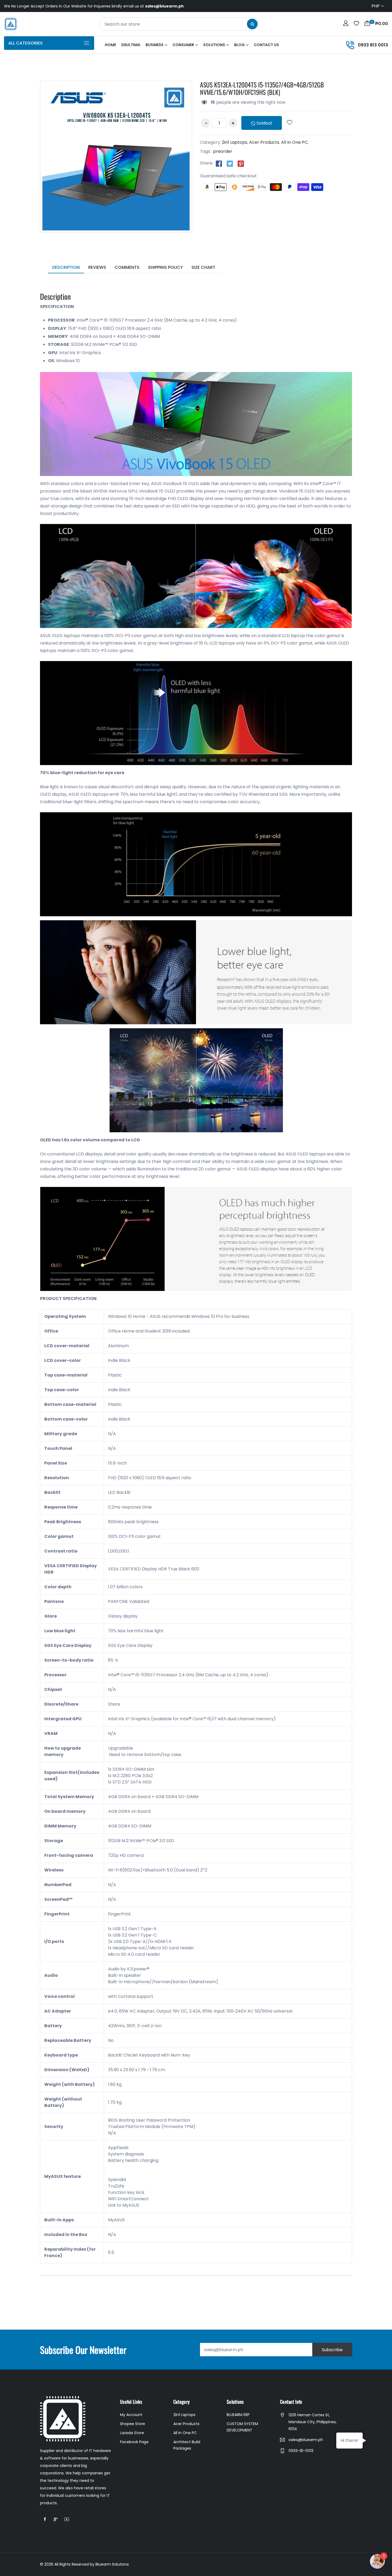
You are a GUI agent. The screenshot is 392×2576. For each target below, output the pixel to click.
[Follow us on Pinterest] (241, 163)
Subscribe (332, 2350)
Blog (239, 45)
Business (155, 45)
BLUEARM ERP (238, 2415)
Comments (127, 267)
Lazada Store (132, 2433)
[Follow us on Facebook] (219, 163)
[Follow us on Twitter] (230, 163)
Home (110, 45)
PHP (376, 6)
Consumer (183, 45)
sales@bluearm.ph (306, 2440)
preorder (223, 151)
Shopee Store (133, 2424)
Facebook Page (134, 2442)
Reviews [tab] (97, 267)
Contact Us (266, 45)
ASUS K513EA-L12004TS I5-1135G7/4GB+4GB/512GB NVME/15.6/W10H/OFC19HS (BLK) (262, 88)
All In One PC (294, 142)
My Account (131, 2415)
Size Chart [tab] (203, 267)
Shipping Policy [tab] (165, 267)
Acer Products (264, 142)
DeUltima (131, 45)
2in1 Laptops (235, 142)
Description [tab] (66, 267)
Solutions (214, 45)
